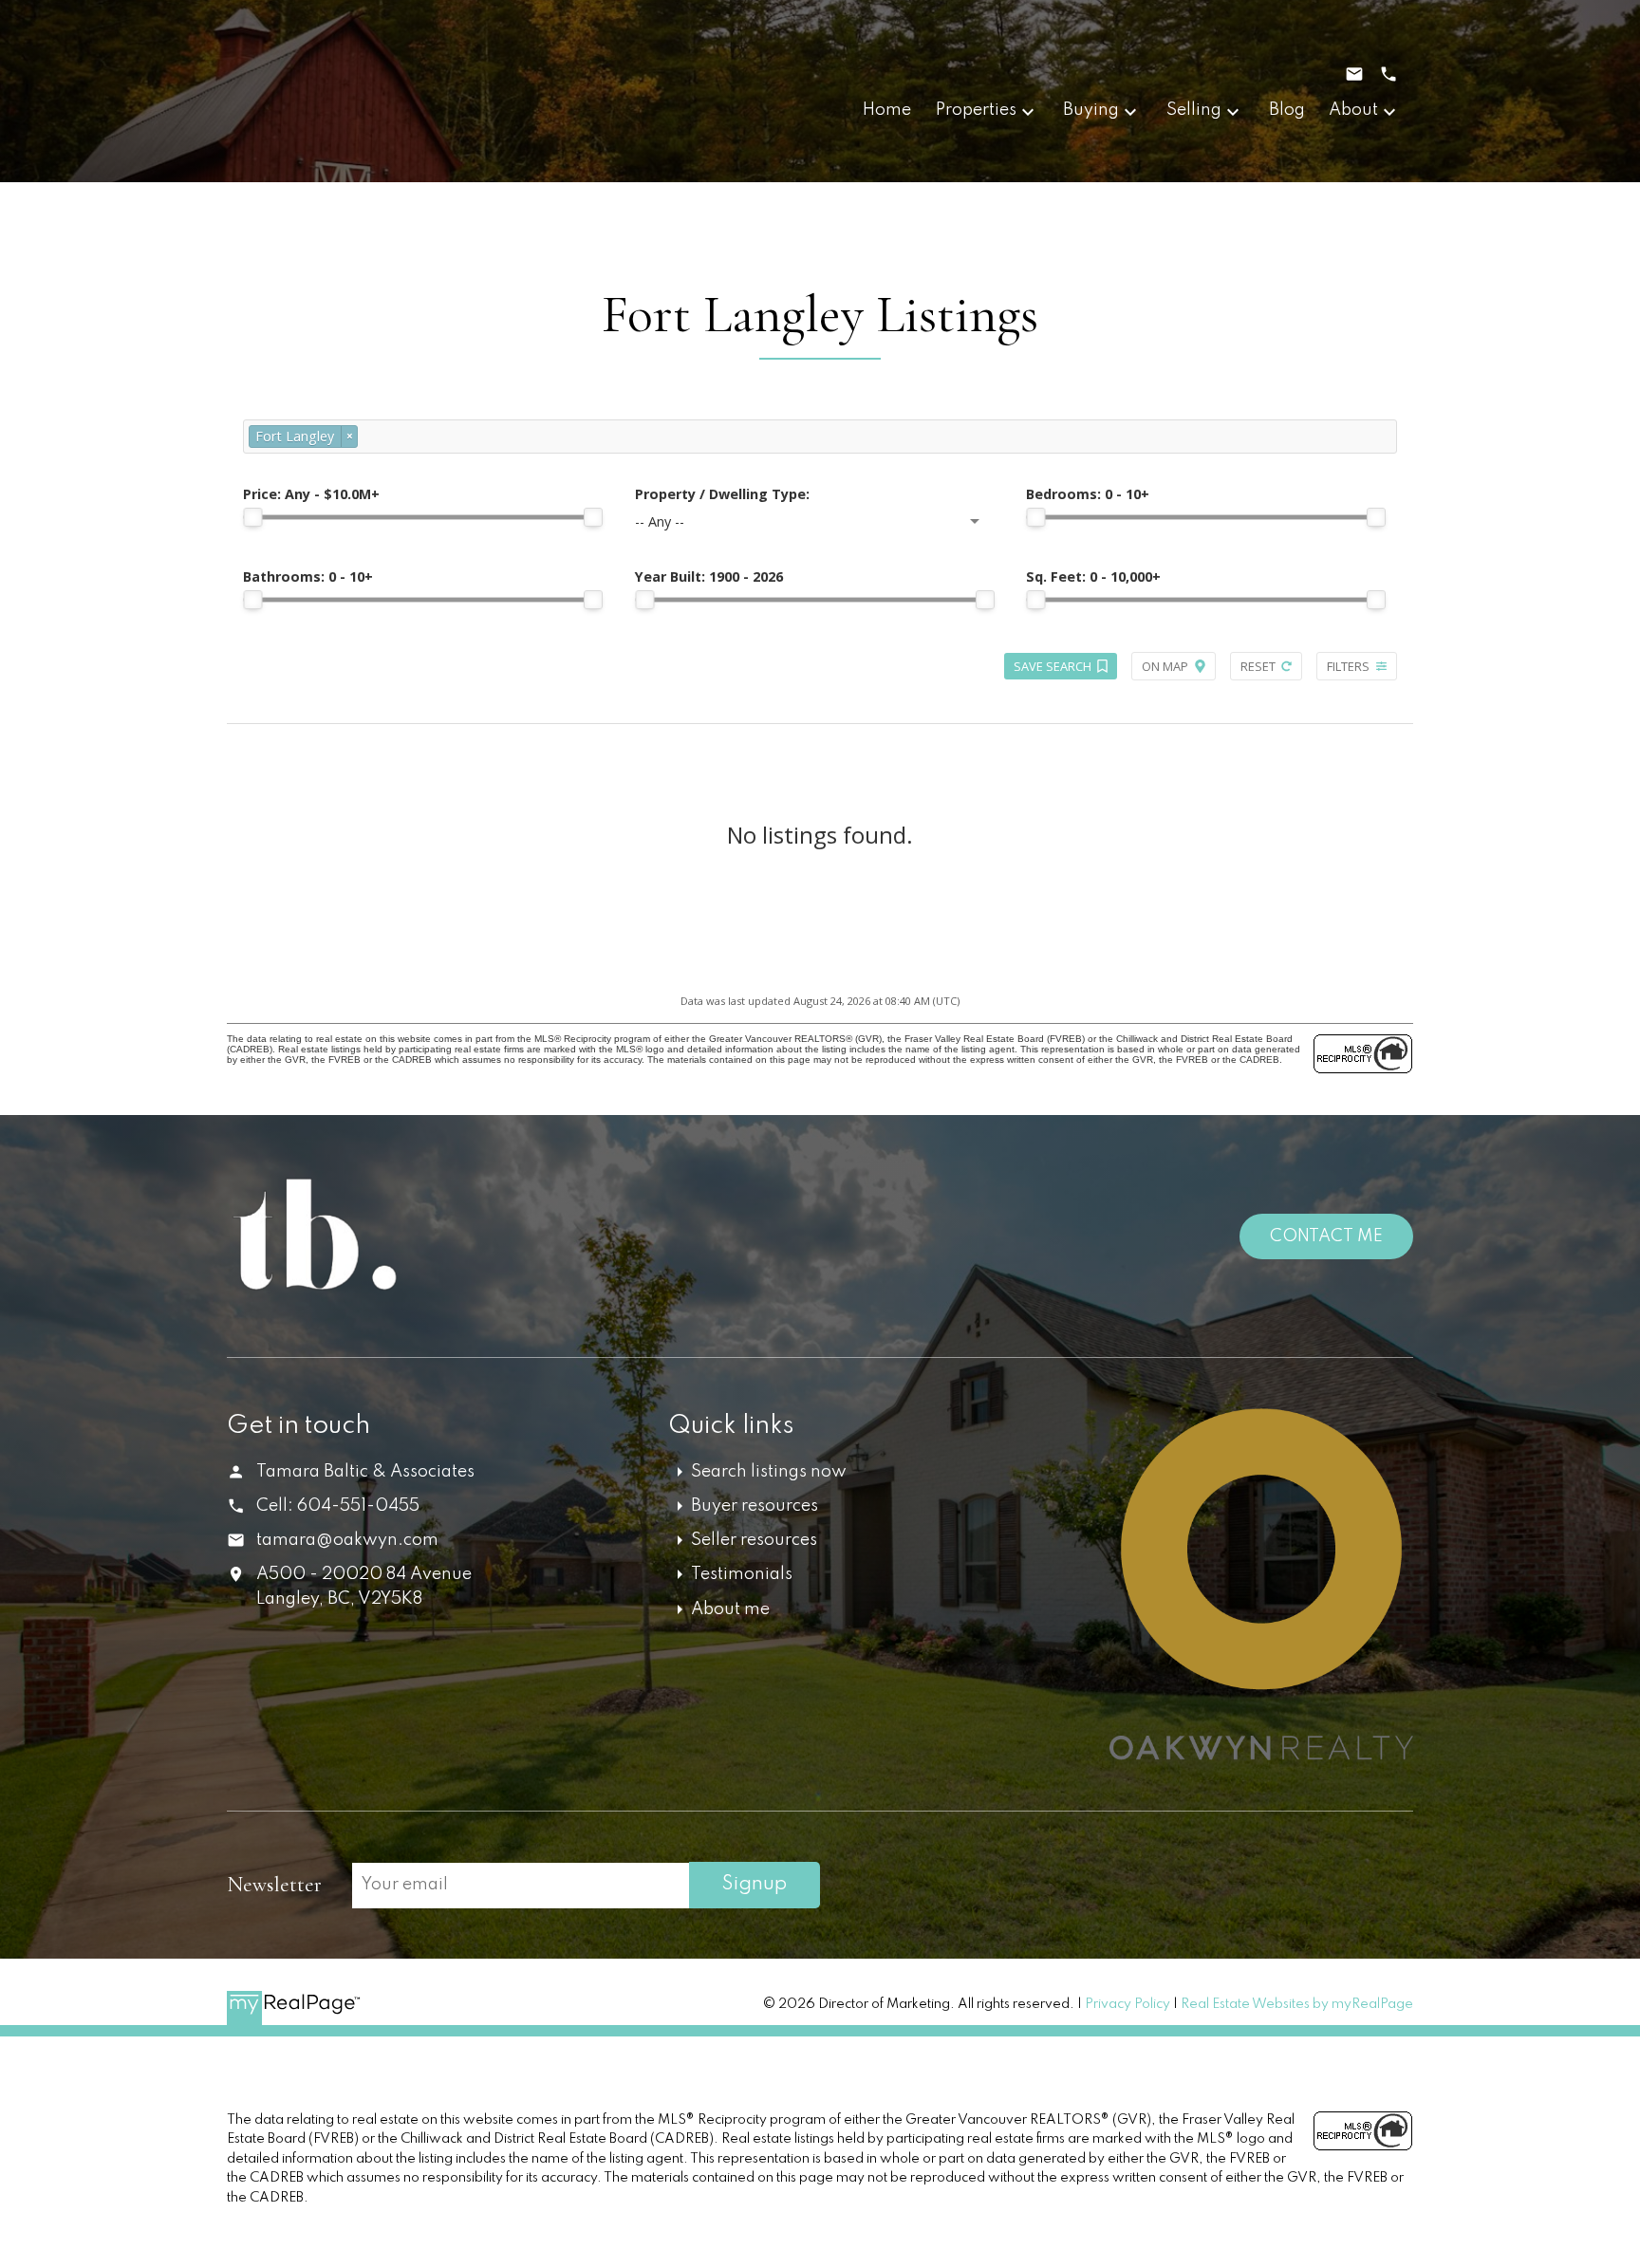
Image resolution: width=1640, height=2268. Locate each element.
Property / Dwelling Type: (722, 494)
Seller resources (754, 1540)
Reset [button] (1258, 666)
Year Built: (709, 576)
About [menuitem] (1353, 110)
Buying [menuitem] (1091, 110)
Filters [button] (1348, 666)
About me (730, 1609)
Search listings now (769, 1472)
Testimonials (742, 1574)
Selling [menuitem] (1194, 110)
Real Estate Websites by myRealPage (1297, 2004)
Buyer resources (755, 1506)
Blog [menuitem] (1287, 110)
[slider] (252, 517)
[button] (1235, 1887)
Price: (311, 494)
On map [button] (1165, 666)
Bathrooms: (308, 576)
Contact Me (1326, 1236)
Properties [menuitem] (976, 110)
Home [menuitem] (887, 110)
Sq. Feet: (1093, 576)
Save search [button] (1053, 666)
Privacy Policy (1127, 2004)
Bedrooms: (1088, 494)
